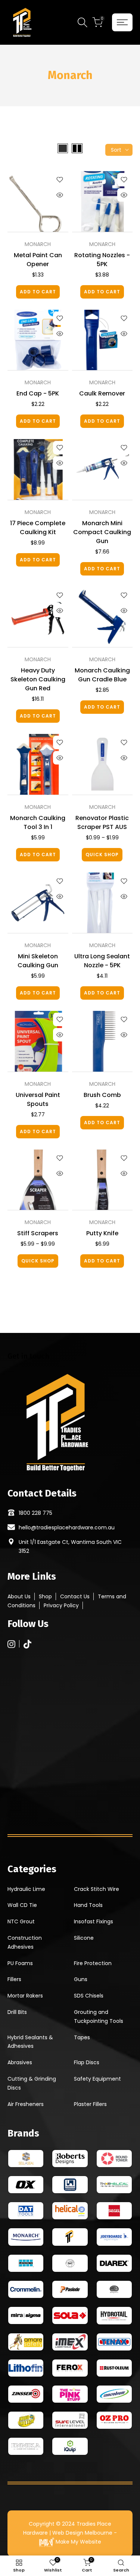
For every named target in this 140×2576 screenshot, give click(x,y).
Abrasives (20, 2062)
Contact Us (75, 1596)
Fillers (14, 1979)
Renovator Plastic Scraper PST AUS (102, 822)
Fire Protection (93, 1963)
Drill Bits (17, 2012)
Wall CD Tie (22, 1905)
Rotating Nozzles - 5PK (102, 260)
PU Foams (20, 1963)
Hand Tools (88, 1905)
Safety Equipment (97, 2079)
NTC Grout (21, 1921)
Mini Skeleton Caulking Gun (38, 961)
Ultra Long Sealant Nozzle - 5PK (102, 961)
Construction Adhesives (25, 1942)
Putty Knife (102, 1233)
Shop (45, 1596)
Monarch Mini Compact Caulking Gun (102, 532)
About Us (19, 1596)
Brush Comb (102, 1095)
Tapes (82, 2037)
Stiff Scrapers (38, 1233)
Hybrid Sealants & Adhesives (30, 2042)
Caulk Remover (102, 393)
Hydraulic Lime (26, 1889)
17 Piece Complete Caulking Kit (38, 528)
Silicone (84, 1938)
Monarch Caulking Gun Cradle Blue (102, 675)
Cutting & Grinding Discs (32, 2083)
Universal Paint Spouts (38, 1099)
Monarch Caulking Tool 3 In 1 (38, 822)
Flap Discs (87, 2062)
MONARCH (38, 244)
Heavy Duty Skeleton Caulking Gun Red (38, 679)
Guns (81, 1979)
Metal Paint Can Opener (38, 260)
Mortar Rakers (25, 1996)
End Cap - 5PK (38, 393)
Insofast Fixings (94, 1921)
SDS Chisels (89, 1996)
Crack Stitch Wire (97, 1889)
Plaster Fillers (90, 2104)
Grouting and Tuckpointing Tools (99, 2017)
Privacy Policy (61, 1605)
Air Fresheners (26, 2104)
